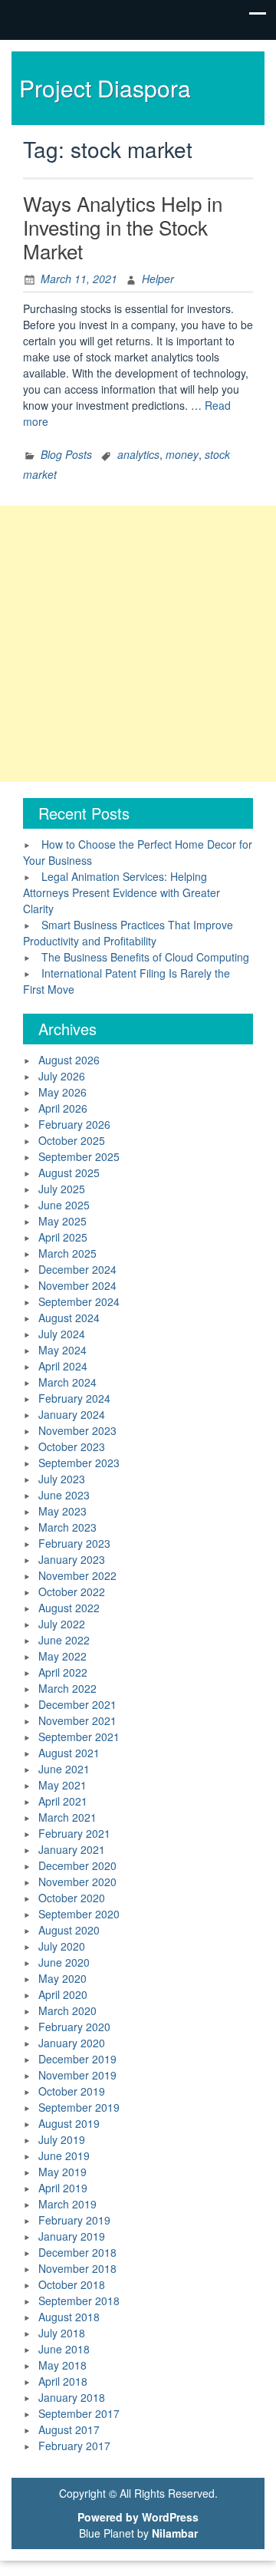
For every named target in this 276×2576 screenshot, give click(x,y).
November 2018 (77, 2268)
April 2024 (63, 1366)
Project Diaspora (105, 88)
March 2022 (67, 1688)
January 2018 (72, 2397)
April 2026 (63, 1108)
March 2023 (67, 1527)
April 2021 (63, 1801)
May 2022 (62, 1656)
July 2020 (62, 1946)
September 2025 (79, 1156)
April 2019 (63, 2188)
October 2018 (72, 2284)
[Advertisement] (138, 644)
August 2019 (69, 2123)
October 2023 (72, 1446)
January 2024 (72, 1414)
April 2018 (63, 2381)
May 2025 (62, 1221)
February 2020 (74, 2027)
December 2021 (77, 1704)
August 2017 (69, 2429)
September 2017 (79, 2413)
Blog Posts (66, 454)
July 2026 (62, 1076)
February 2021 (74, 1833)
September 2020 (79, 1914)
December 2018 (77, 2252)
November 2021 (77, 1720)
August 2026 (69, 1060)
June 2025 (64, 1205)
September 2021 (79, 1737)
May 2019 (62, 2172)
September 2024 (79, 1301)
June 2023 (64, 1495)
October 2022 (72, 1591)
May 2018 (62, 2365)
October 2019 (72, 2091)
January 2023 (72, 1559)
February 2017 (74, 2446)
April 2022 (63, 1672)
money (182, 454)
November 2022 (77, 1575)
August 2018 (69, 2317)
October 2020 (72, 1898)
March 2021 (67, 1817)
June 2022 (64, 1640)
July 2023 (62, 1479)
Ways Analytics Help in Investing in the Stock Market (123, 227)
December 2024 (77, 1269)
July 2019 (62, 2139)
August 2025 (69, 1173)
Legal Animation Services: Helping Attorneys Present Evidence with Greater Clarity (122, 892)
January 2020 (72, 2043)
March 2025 (67, 1253)
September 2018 (79, 2301)
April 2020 (63, 1994)
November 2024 (77, 1285)
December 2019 (77, 2059)
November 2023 (77, 1430)
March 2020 (67, 2010)
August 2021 (69, 1753)
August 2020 (69, 1930)
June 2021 (64, 1769)
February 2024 (74, 1398)
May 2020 (62, 1978)
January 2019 (72, 2236)
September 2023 (79, 1463)
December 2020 (77, 1865)
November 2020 (77, 1882)
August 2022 (69, 1608)
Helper (158, 279)
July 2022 (62, 1624)
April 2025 (63, 1237)
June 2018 (64, 2349)
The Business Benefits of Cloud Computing (145, 957)
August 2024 (69, 1318)
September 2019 (79, 2107)
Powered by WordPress (138, 2517)
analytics (138, 454)
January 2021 (72, 1849)
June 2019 (64, 2155)
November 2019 (77, 2075)
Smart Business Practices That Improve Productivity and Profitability (128, 933)
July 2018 (62, 2333)
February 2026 (74, 1124)
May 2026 (62, 1092)
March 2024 (67, 1382)
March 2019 (67, 2204)
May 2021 (62, 1785)
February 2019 (74, 2220)
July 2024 (62, 1334)
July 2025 (62, 1189)
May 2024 (62, 1350)
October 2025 (72, 1140)
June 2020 (64, 1962)
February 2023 (74, 1543)
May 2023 (62, 1511)
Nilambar (175, 2533)
